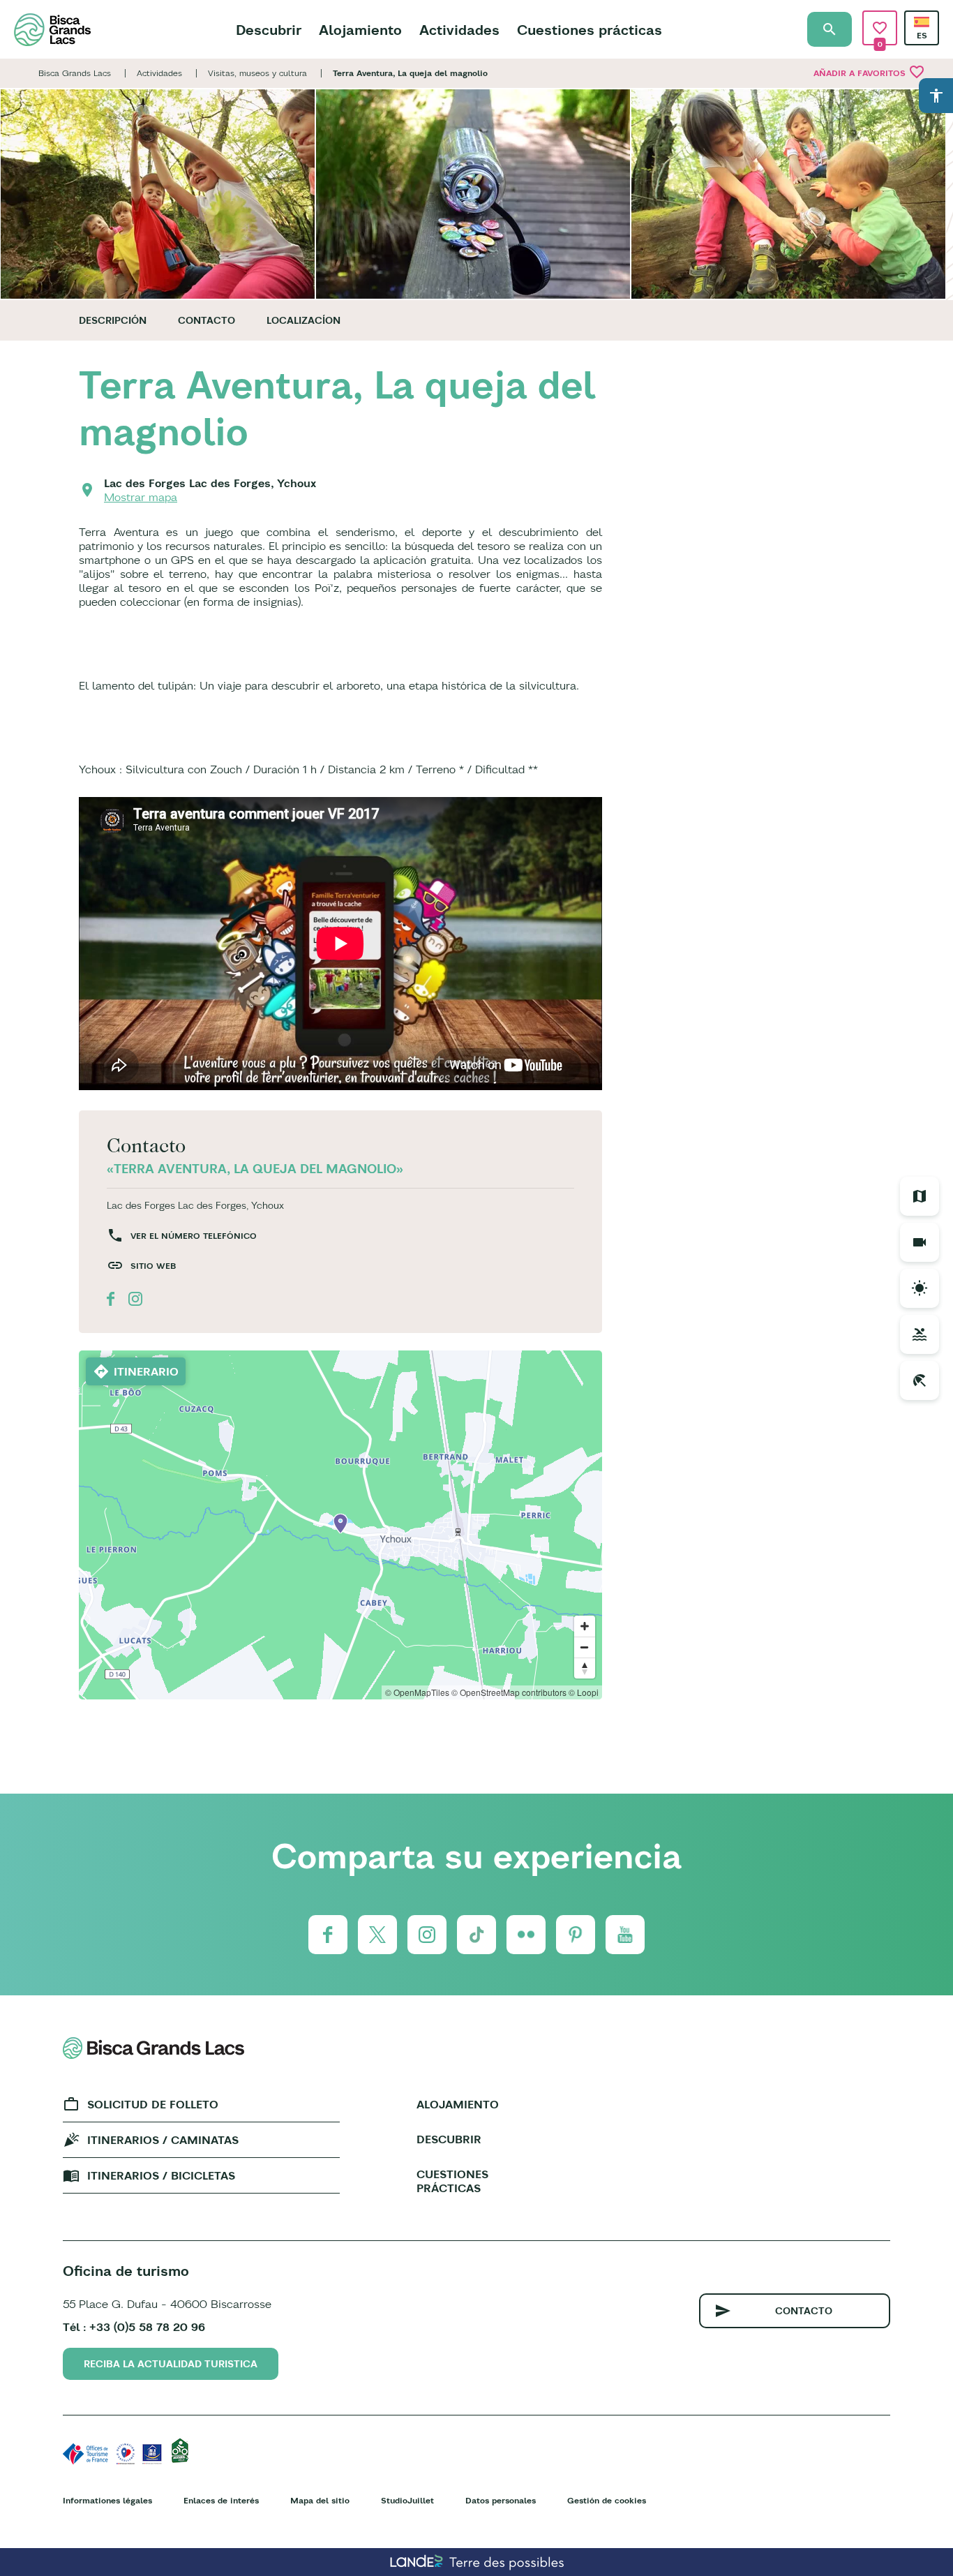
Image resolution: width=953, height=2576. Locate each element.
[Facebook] (328, 1935)
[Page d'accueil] (52, 30)
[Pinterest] (576, 1935)
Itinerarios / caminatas (163, 2140)
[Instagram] (427, 1935)
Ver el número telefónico (194, 1236)
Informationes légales (107, 2500)
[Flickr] (526, 1935)
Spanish (922, 22)
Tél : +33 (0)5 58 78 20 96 (134, 2327)
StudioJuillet (407, 2500)
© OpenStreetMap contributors (509, 1692)
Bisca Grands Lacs (75, 73)
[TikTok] (476, 1935)
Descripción (113, 320)
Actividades (459, 30)
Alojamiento (360, 30)
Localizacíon (303, 320)
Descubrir (269, 30)
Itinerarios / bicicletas (161, 2175)
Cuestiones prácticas (590, 30)
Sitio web (153, 1266)
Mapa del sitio (320, 2500)
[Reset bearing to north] (585, 1668)
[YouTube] (625, 1935)
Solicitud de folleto (153, 2104)
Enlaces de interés (221, 2500)
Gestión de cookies (607, 2500)
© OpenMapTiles (417, 1692)
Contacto (207, 320)
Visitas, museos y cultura (257, 73)
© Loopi (584, 1692)
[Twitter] (377, 1935)
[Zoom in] (585, 1626)
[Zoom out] (585, 1647)
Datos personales (501, 2500)
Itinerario (146, 1371)
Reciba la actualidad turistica (171, 2364)
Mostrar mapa (141, 497)
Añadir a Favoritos (869, 72)
